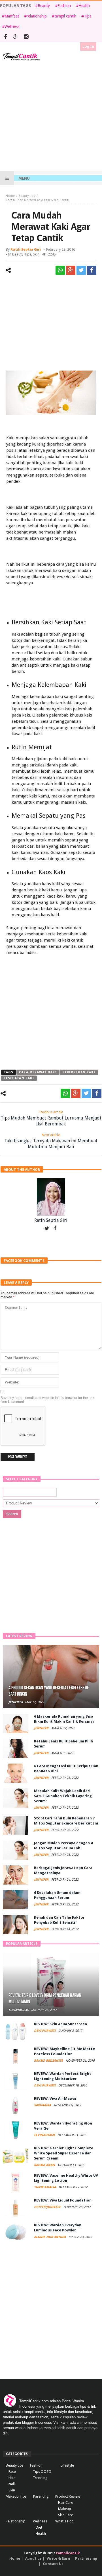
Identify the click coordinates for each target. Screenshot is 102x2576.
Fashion (64, 6)
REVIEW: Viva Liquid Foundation (63, 2200)
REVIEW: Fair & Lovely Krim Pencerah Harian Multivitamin (45, 1999)
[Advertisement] (51, 116)
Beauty (44, 6)
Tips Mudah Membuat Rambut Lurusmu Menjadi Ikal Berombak (51, 1118)
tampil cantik (65, 16)
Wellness (12, 27)
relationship (37, 16)
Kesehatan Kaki (19, 1078)
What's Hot (64, 2521)
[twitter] (81, 270)
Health (84, 6)
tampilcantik (68, 2553)
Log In (88, 46)
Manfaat (12, 16)
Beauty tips (27, 196)
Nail (12, 2484)
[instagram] (26, 37)
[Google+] (16, 37)
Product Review (68, 2496)
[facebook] (92, 270)
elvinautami (19, 2010)
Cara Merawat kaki (38, 1072)
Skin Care (66, 2515)
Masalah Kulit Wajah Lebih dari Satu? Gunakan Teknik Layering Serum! (63, 1796)
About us (33, 2558)
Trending (40, 2478)
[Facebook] (5, 37)
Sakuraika (43, 2105)
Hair (12, 2478)
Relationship (16, 2521)
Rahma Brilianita (49, 2061)
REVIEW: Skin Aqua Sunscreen (60, 2024)
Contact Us (53, 2564)
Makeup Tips (16, 2496)
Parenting (41, 2496)
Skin (36, 254)
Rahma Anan (45, 2165)
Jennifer (16, 1702)
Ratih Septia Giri (26, 249)
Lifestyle (67, 2465)
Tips (88, 16)
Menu (24, 178)
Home (10, 196)
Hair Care (66, 2503)
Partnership (86, 2558)
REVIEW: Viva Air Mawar (55, 2098)
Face (12, 2472)
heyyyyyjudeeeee (48, 2207)
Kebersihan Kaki (79, 1072)
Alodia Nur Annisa (50, 2237)
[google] (71, 270)
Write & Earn (58, 2558)
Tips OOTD (42, 2472)
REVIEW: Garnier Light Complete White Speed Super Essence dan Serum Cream (64, 2153)
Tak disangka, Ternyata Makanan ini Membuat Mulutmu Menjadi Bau (51, 1141)
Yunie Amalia (45, 2187)
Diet (39, 2527)
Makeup (65, 2509)
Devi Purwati (45, 2031)
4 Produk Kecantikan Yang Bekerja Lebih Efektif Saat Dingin (49, 1691)
